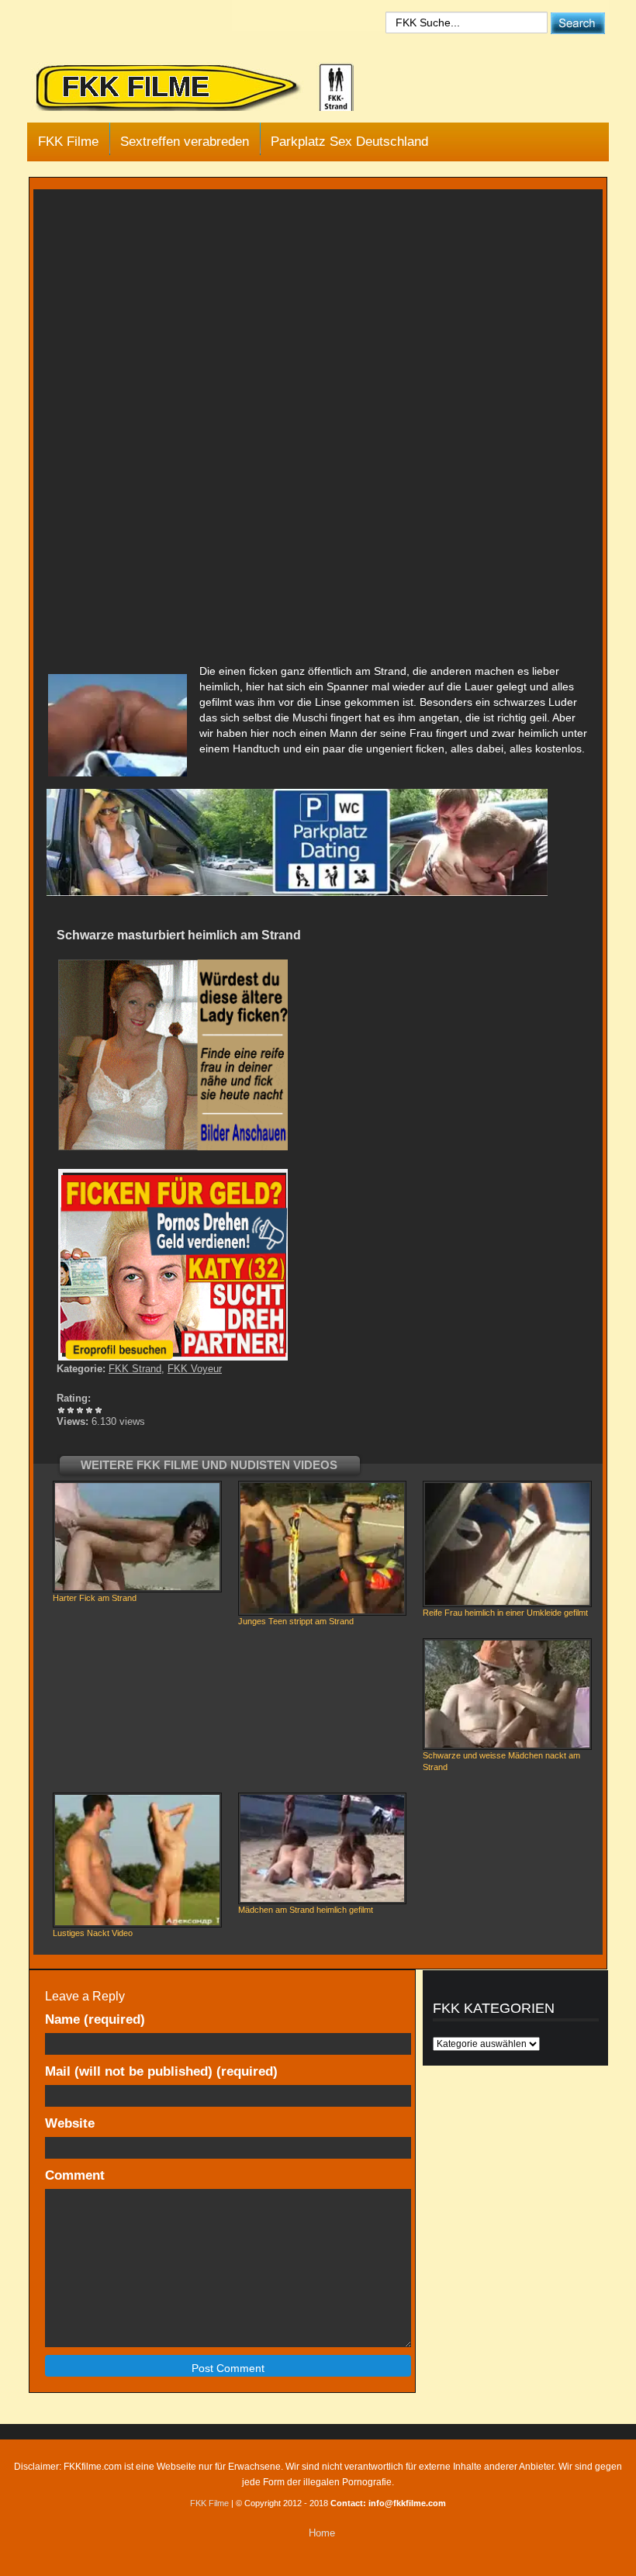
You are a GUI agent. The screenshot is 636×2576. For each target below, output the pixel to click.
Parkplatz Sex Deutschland (349, 142)
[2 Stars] (71, 1410)
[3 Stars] (80, 1410)
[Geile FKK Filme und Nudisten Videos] (206, 88)
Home (322, 2533)
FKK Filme (68, 142)
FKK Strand (135, 1369)
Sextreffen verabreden (185, 142)
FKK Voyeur (195, 1369)
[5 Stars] (99, 1410)
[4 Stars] (89, 1410)
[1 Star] (61, 1410)
